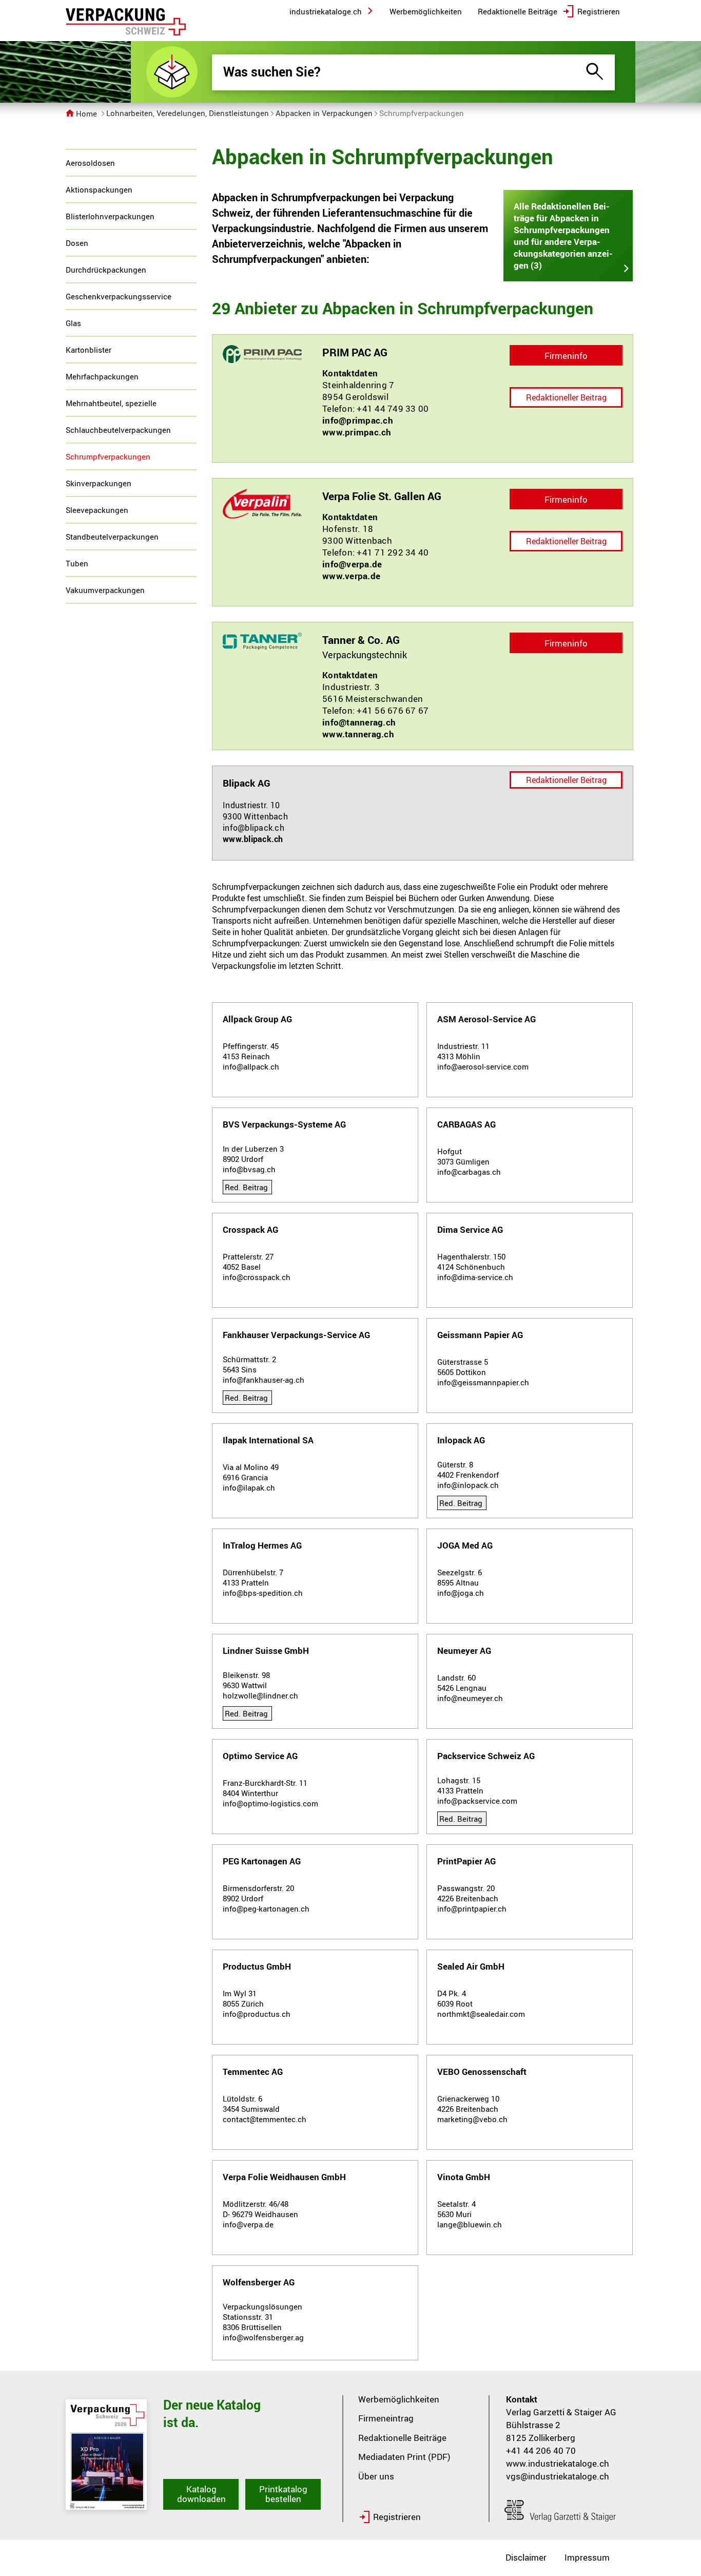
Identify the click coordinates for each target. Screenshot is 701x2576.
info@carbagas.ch (469, 1172)
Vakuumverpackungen (105, 590)
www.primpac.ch (357, 432)
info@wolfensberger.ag (263, 2337)
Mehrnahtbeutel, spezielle (111, 403)
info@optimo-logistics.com (270, 1803)
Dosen (77, 243)
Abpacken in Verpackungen (324, 113)
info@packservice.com (477, 1801)
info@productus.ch (257, 2014)
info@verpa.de (352, 564)
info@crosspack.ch (257, 1277)
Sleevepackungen (97, 510)
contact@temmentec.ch (265, 2119)
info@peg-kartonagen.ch (266, 1909)
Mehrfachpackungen (102, 376)
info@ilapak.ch (249, 1487)
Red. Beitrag (246, 1187)
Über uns (376, 2476)
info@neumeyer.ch (470, 1698)
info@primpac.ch (358, 420)
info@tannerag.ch (359, 722)
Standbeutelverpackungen (112, 537)
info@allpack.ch (251, 1066)
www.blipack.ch (253, 839)
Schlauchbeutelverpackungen (118, 430)
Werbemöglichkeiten (399, 2399)
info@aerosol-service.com (483, 1066)
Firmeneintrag (386, 2418)
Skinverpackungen (99, 483)
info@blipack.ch (254, 828)
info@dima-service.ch (475, 1277)
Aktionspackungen (99, 189)
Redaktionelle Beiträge (402, 2438)
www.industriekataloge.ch (558, 2463)
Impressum (587, 2557)
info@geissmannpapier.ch (483, 1382)
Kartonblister (89, 350)
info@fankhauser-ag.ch (264, 1380)
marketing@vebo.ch (472, 2119)
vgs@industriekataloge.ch (558, 2476)
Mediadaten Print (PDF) (404, 2457)
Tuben (77, 563)
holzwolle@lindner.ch (260, 1695)
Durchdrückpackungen (106, 270)
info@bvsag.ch (249, 1169)
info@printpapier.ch (472, 1909)
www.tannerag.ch (358, 734)
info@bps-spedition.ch (263, 1593)
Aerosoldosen (90, 163)
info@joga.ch (461, 1593)
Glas (73, 323)
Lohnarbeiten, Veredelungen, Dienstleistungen (188, 113)
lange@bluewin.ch (470, 2224)
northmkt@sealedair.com (481, 2014)
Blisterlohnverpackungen (110, 216)
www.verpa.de (351, 576)
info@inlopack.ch (468, 1485)
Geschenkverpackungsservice (119, 296)
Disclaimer (526, 2557)
